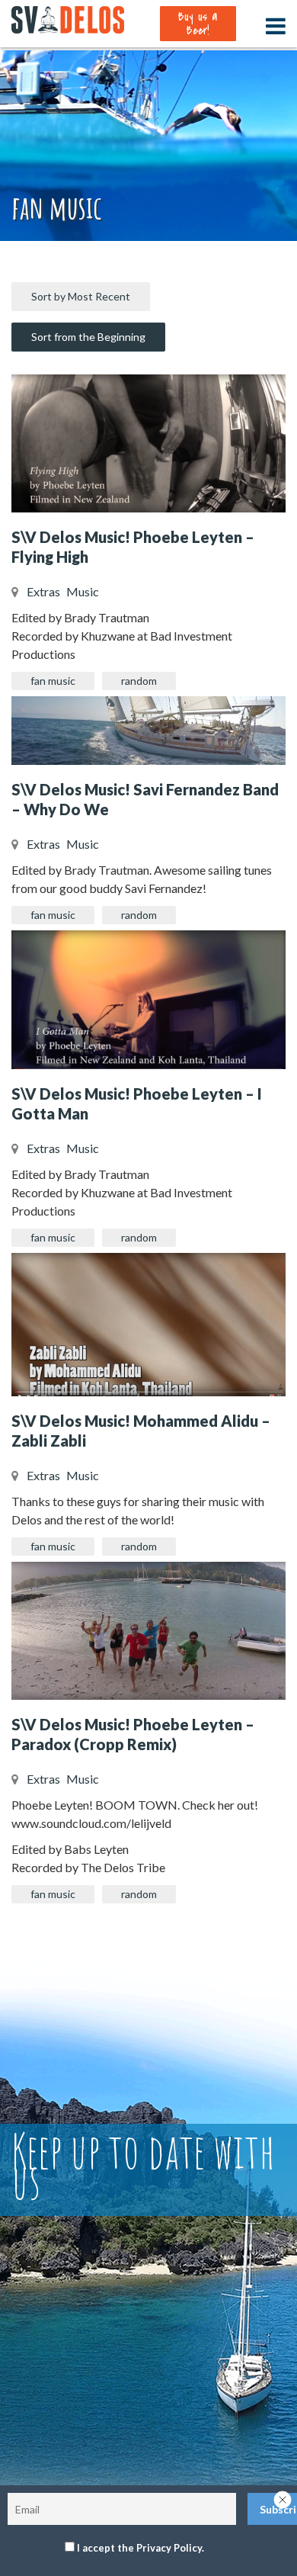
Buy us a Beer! (198, 24)
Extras (43, 591)
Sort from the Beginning (88, 337)
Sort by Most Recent (81, 296)
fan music (53, 681)
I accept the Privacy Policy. (141, 2548)
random (139, 681)
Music (83, 591)
